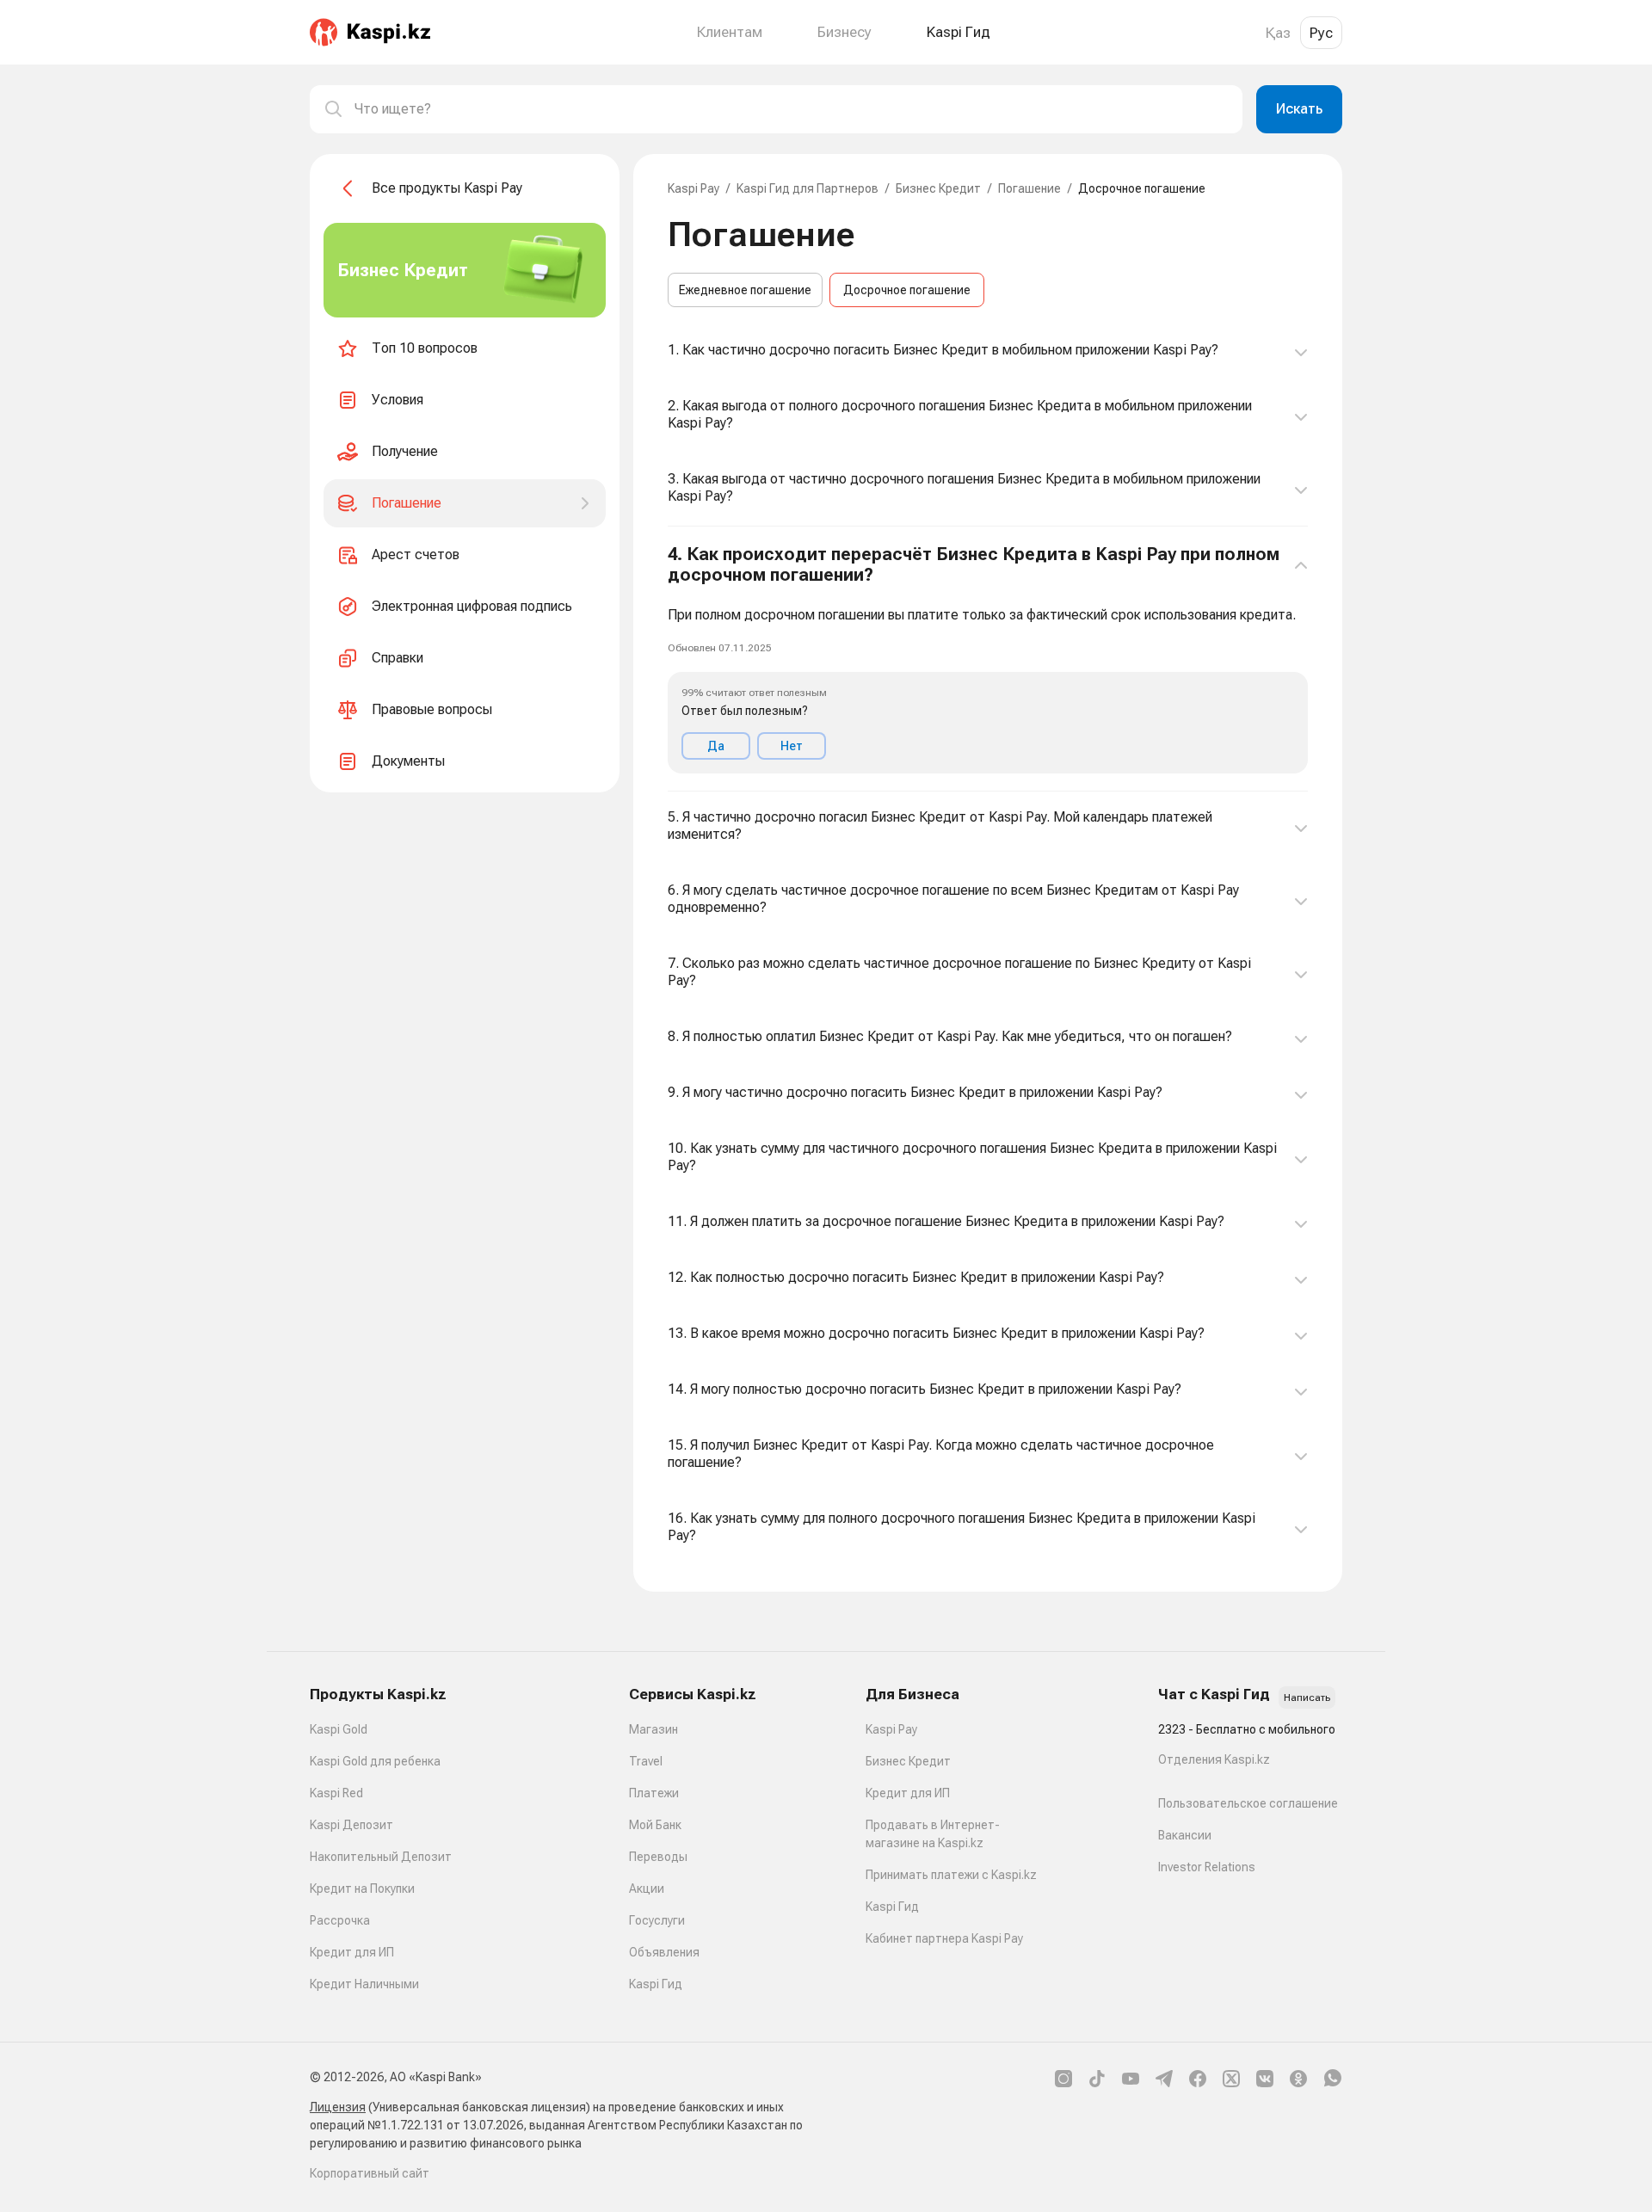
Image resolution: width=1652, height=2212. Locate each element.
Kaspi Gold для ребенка (375, 1761)
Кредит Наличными (364, 1984)
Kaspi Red (336, 1793)
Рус (1321, 33)
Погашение (1029, 188)
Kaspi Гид (656, 1984)
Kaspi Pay (693, 188)
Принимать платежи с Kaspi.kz (951, 1875)
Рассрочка (340, 1920)
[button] (988, 659)
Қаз (1278, 33)
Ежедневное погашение (745, 290)
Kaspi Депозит (351, 1825)
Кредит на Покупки (362, 1889)
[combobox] (792, 109)
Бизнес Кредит (938, 188)
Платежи (654, 1793)
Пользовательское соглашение (1248, 1803)
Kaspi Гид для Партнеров (808, 188)
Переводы (658, 1857)
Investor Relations (1207, 1867)
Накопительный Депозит (381, 1857)
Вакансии (1185, 1835)
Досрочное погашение (907, 290)
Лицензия (338, 2107)
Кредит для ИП (352, 1952)
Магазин (653, 1729)
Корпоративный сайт (370, 2173)
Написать (1307, 1698)
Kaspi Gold (339, 1729)
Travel (646, 1761)
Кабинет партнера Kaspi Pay (944, 1938)
